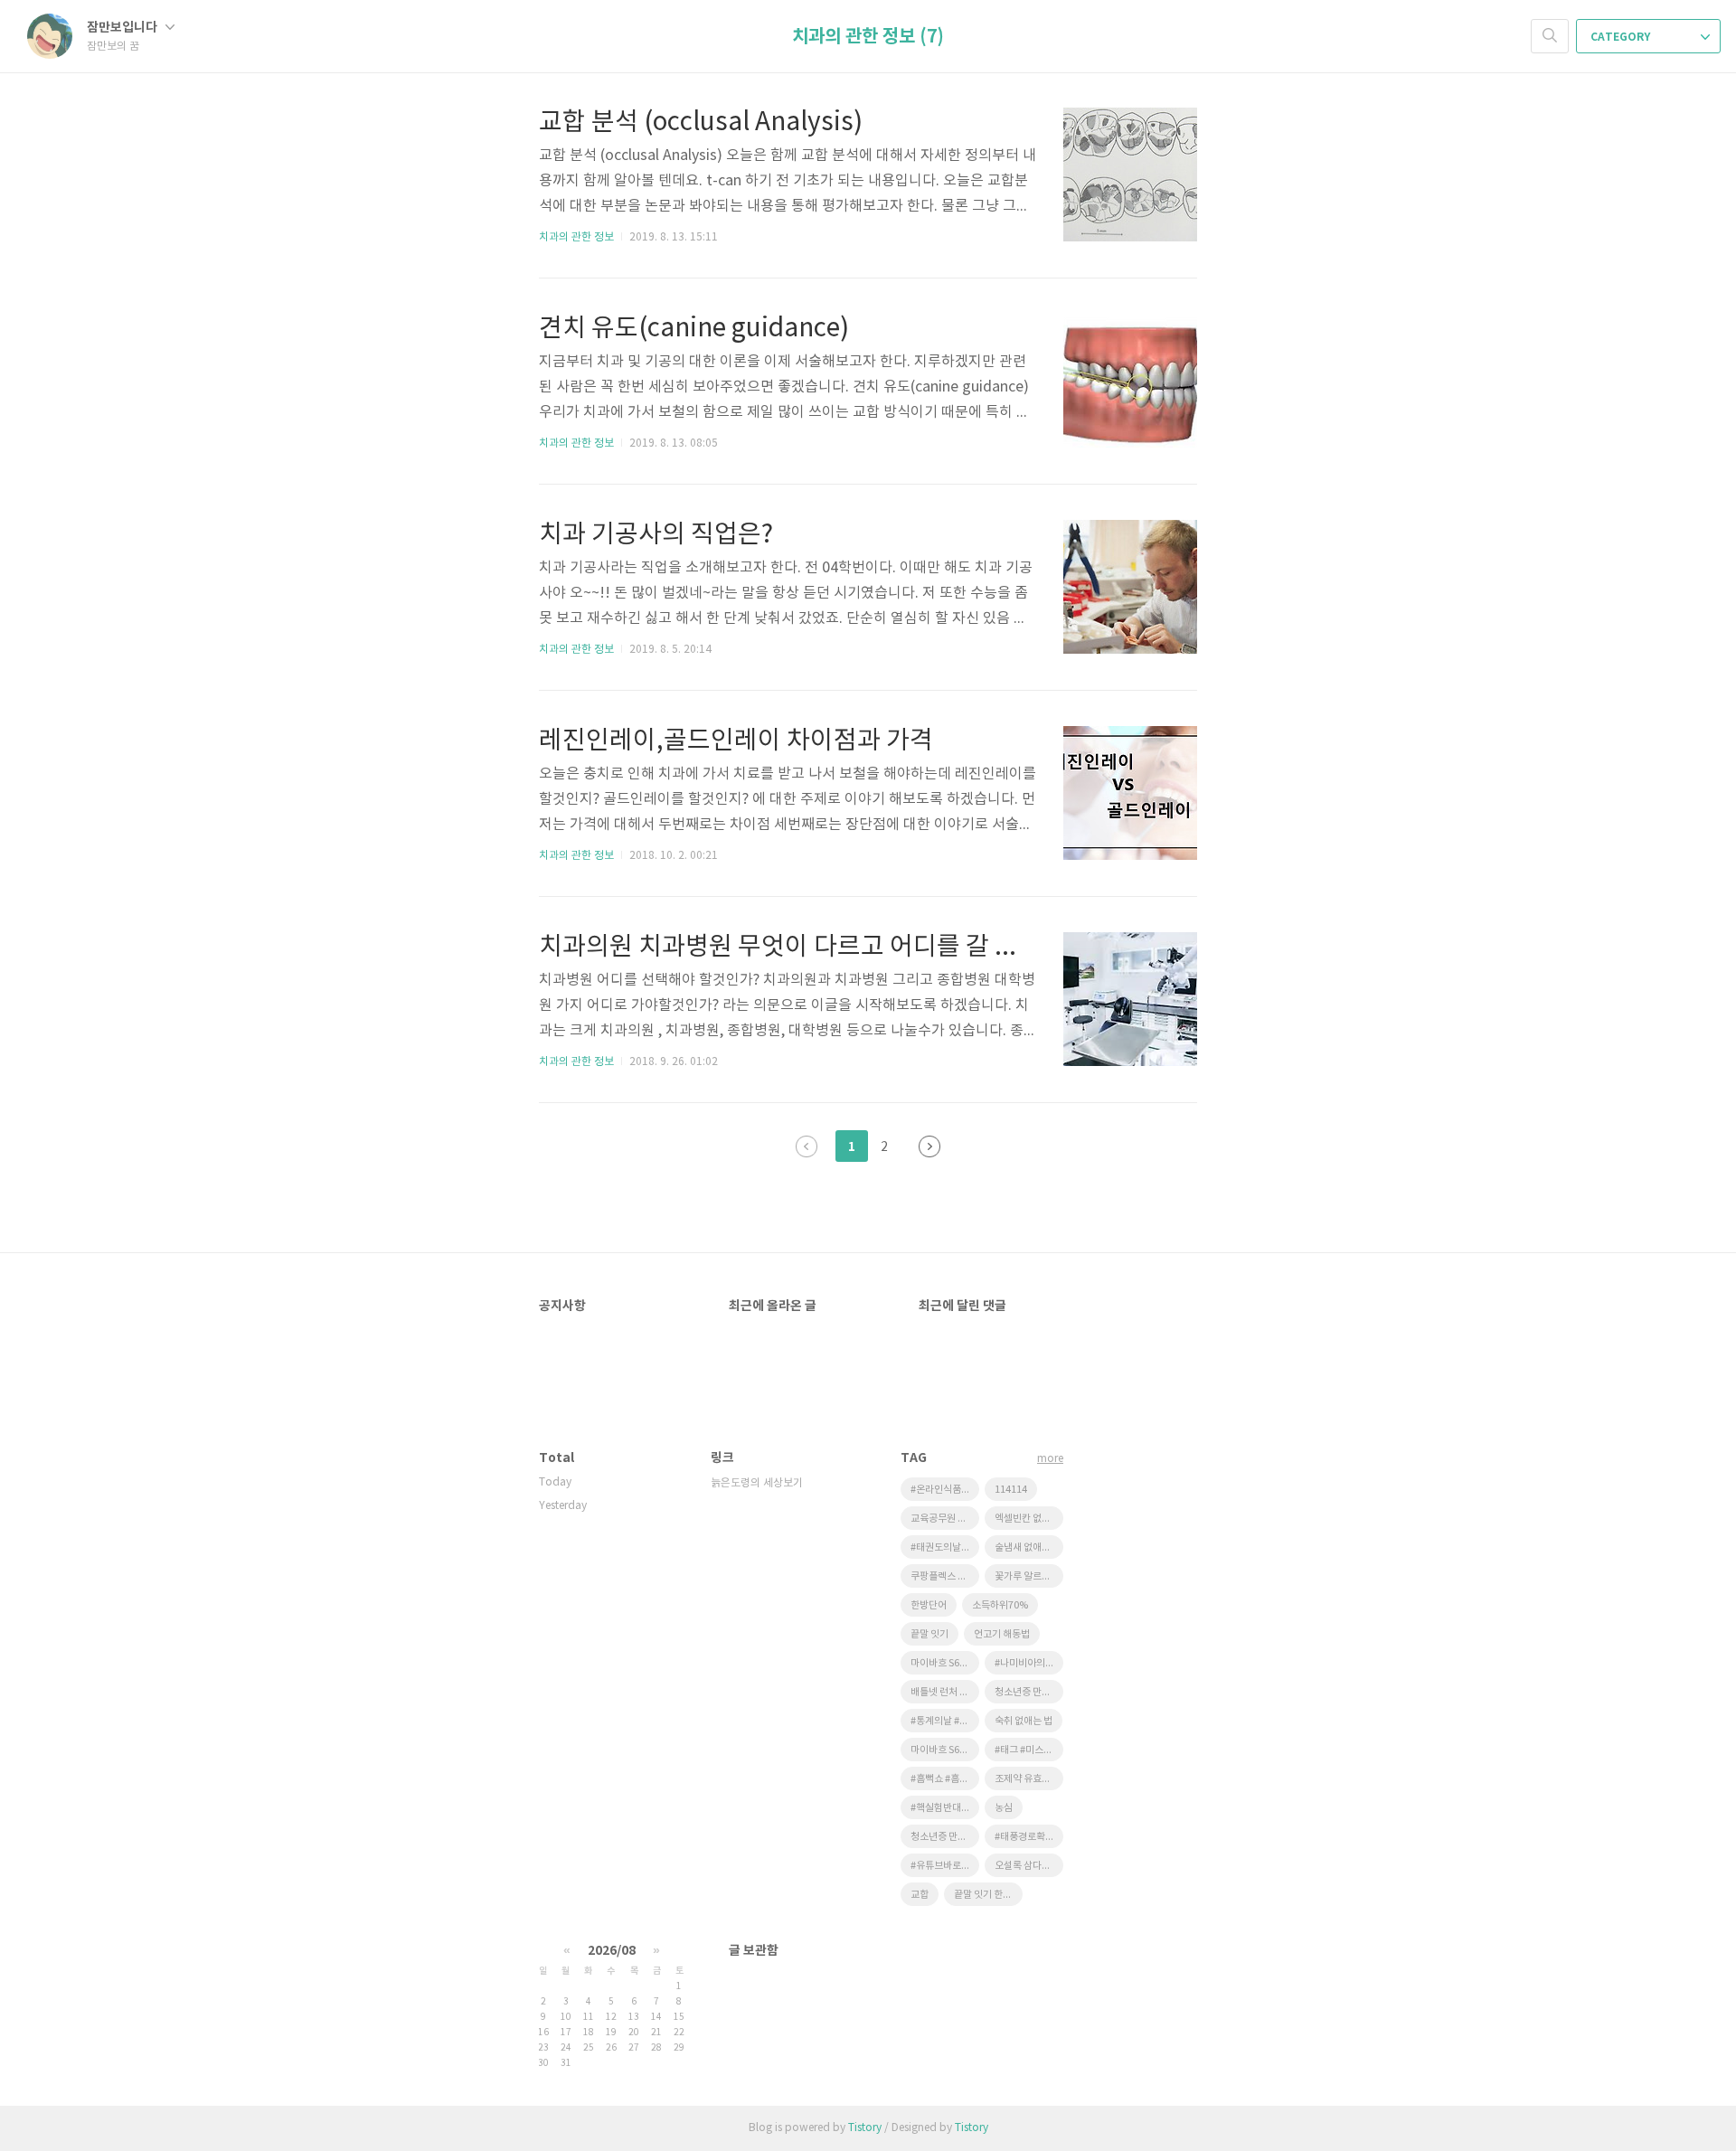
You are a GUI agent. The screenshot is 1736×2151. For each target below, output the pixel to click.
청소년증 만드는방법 (1029, 1692)
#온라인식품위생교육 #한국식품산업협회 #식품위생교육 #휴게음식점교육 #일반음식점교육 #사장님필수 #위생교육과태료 (945, 1490)
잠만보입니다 (123, 28)
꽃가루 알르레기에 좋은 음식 (1029, 1576)
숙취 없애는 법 (1024, 1721)
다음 (929, 1146)
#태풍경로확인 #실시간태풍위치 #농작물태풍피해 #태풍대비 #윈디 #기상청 (1029, 1837)
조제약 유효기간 (1027, 1779)
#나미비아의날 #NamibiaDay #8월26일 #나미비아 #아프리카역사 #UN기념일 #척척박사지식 (1029, 1663)
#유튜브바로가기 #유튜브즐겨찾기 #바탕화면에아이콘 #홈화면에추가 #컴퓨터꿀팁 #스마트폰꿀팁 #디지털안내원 (945, 1866)
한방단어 (929, 1605)
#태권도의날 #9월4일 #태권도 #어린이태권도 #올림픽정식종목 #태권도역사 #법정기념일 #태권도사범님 (945, 1547)
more (1050, 1459)
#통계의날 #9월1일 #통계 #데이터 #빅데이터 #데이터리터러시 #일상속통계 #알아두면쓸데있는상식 (945, 1721)
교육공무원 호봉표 (945, 1519)
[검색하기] (1550, 36)
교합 (920, 1895)
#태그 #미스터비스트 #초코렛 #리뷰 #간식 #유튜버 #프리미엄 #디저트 (1029, 1750)
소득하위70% (1000, 1605)
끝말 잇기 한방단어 (988, 1895)
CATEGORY (1622, 37)
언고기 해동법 (1002, 1634)
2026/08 (612, 1951)
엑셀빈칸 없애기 (1027, 1519)
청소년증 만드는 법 (945, 1837)
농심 (1004, 1808)
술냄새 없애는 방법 (1029, 1547)
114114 (1011, 1490)
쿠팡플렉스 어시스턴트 (945, 1576)
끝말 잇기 (929, 1634)
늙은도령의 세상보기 (757, 1483)
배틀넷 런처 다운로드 (945, 1692)
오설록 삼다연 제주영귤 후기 (1029, 1866)
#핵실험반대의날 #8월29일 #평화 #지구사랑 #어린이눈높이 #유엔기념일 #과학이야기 (945, 1808)
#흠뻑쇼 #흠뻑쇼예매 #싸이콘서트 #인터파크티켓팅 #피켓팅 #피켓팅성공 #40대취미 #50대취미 (945, 1779)
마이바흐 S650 (940, 1750)
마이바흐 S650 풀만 (945, 1663)
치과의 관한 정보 (576, 237)
